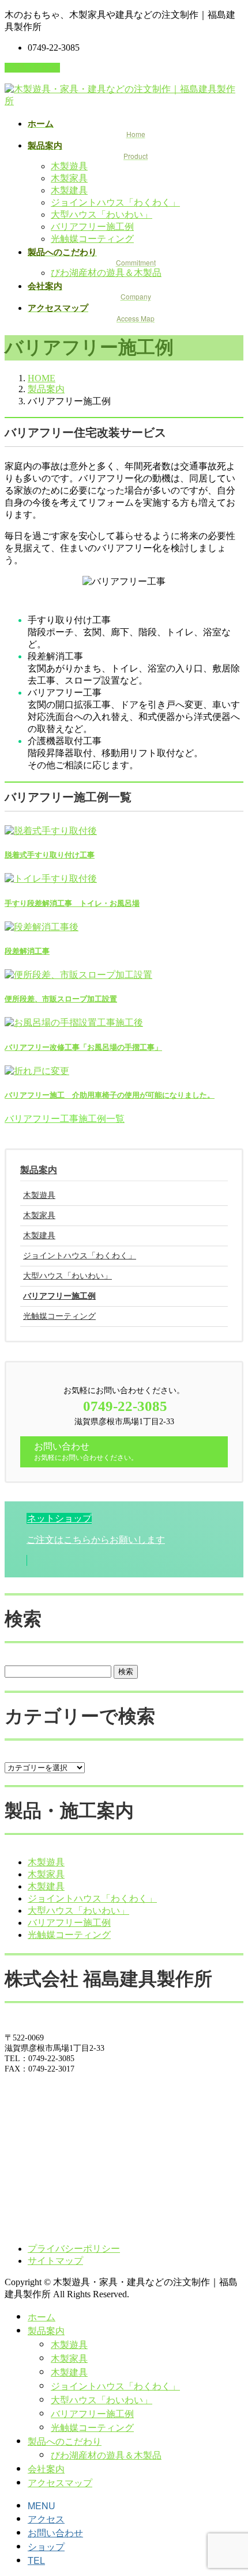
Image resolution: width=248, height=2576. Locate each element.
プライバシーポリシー (74, 2249)
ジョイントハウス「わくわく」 (115, 202)
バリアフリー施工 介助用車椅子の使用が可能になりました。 (110, 1095)
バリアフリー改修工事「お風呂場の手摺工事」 (83, 1047)
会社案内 (46, 2469)
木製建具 (69, 190)
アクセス (46, 2519)
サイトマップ (55, 2261)
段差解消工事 (27, 951)
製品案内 (39, 1170)
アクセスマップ (60, 2482)
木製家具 (69, 178)
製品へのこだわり (65, 2441)
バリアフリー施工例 (92, 227)
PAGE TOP (231, 2487)
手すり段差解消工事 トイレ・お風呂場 (72, 903)
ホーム (42, 2317)
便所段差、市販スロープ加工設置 (61, 999)
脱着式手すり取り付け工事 (50, 855)
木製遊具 (69, 166)
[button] (65, 1119)
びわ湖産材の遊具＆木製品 (106, 273)
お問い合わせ (32, 68)
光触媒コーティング (92, 239)
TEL (36, 2560)
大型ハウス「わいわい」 (102, 215)
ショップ (46, 2546)
